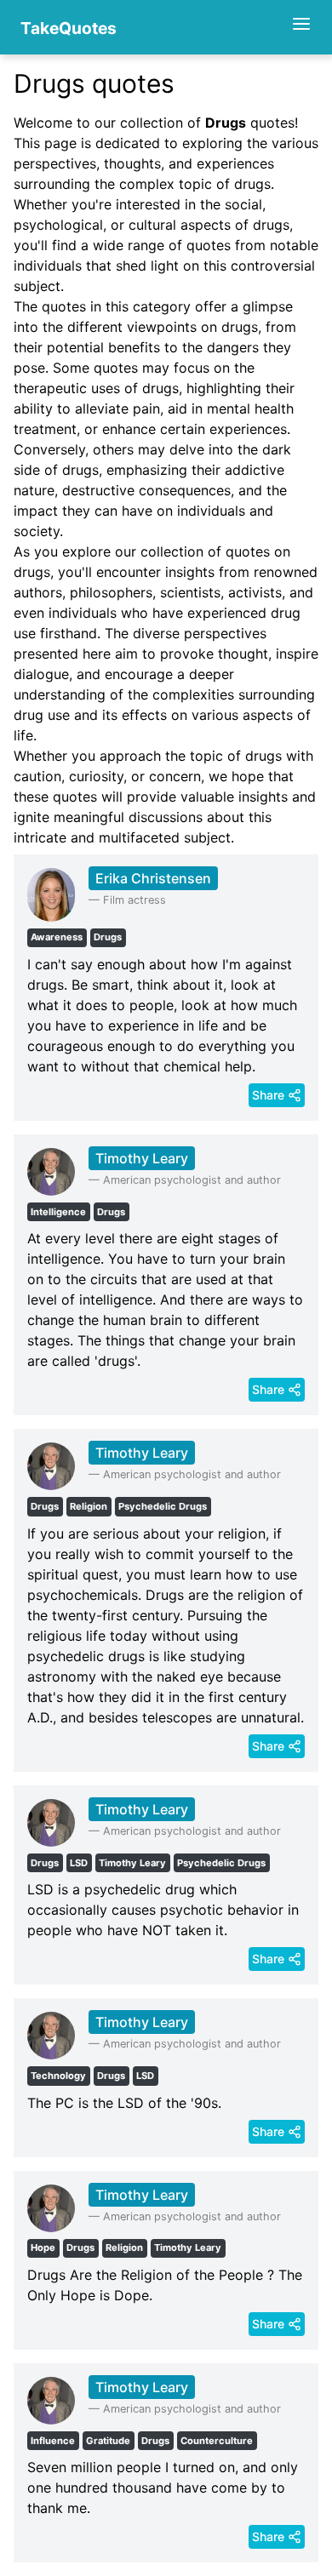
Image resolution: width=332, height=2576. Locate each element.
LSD (79, 1863)
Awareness (57, 937)
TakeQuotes (69, 28)
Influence (53, 2441)
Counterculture (217, 2441)
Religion (89, 1506)
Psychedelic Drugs (163, 1506)
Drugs (108, 937)
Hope (43, 2248)
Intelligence (58, 1212)
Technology (58, 2076)
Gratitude (108, 2441)
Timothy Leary (142, 1158)
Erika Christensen (153, 878)
